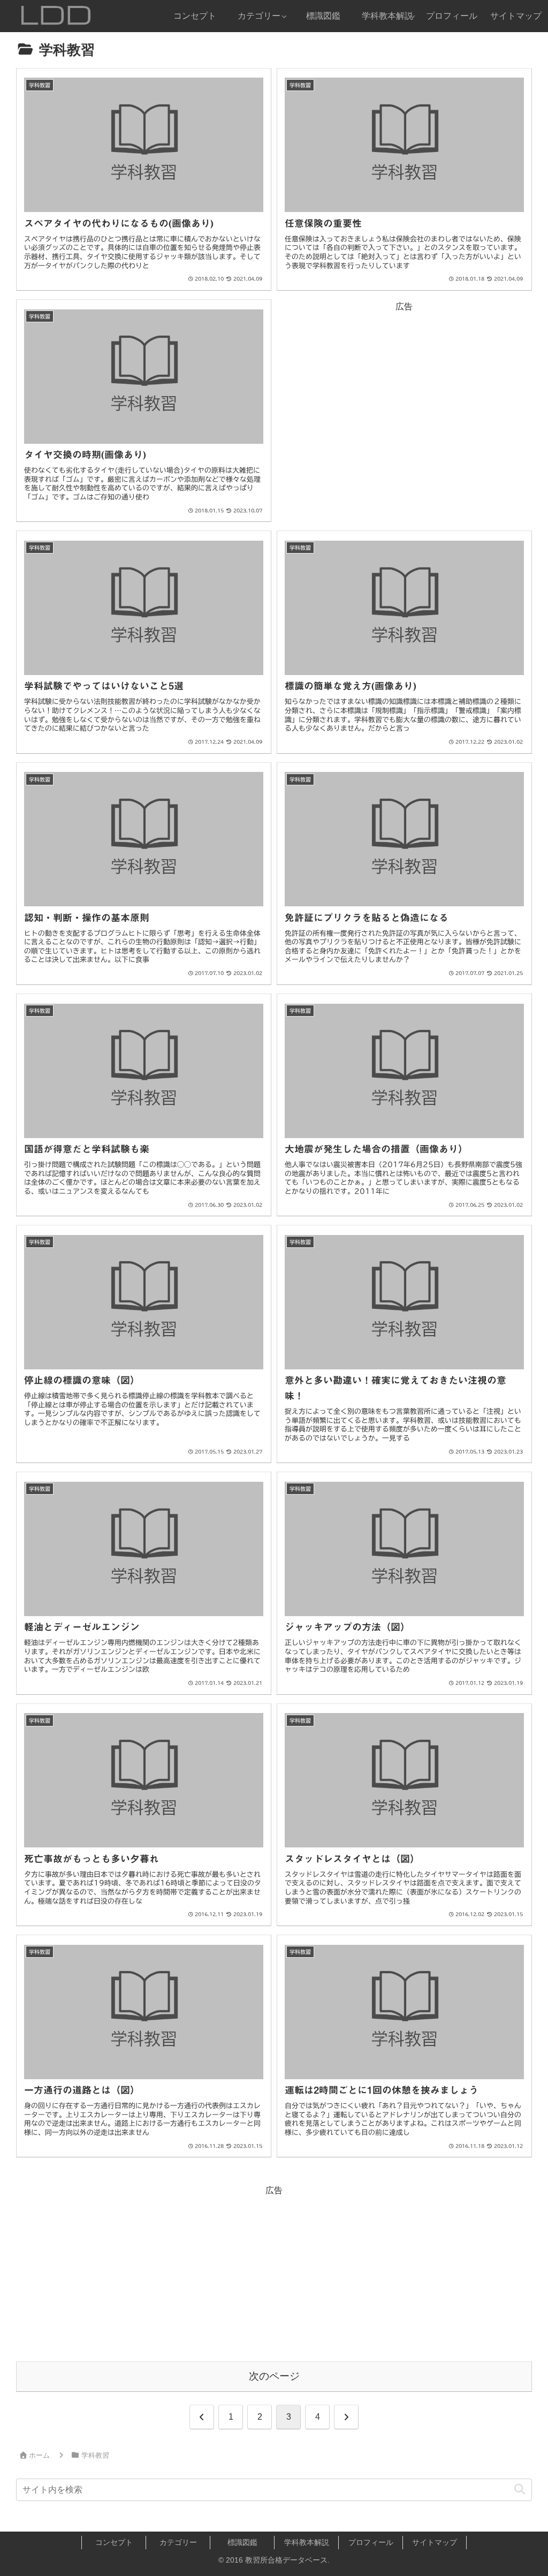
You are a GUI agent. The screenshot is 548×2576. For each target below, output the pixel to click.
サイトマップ (435, 2542)
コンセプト (114, 2542)
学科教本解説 (307, 2542)
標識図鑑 (242, 2542)
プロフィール (371, 2542)
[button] (519, 2490)
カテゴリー (178, 2542)
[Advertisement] (404, 390)
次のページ (274, 2376)
